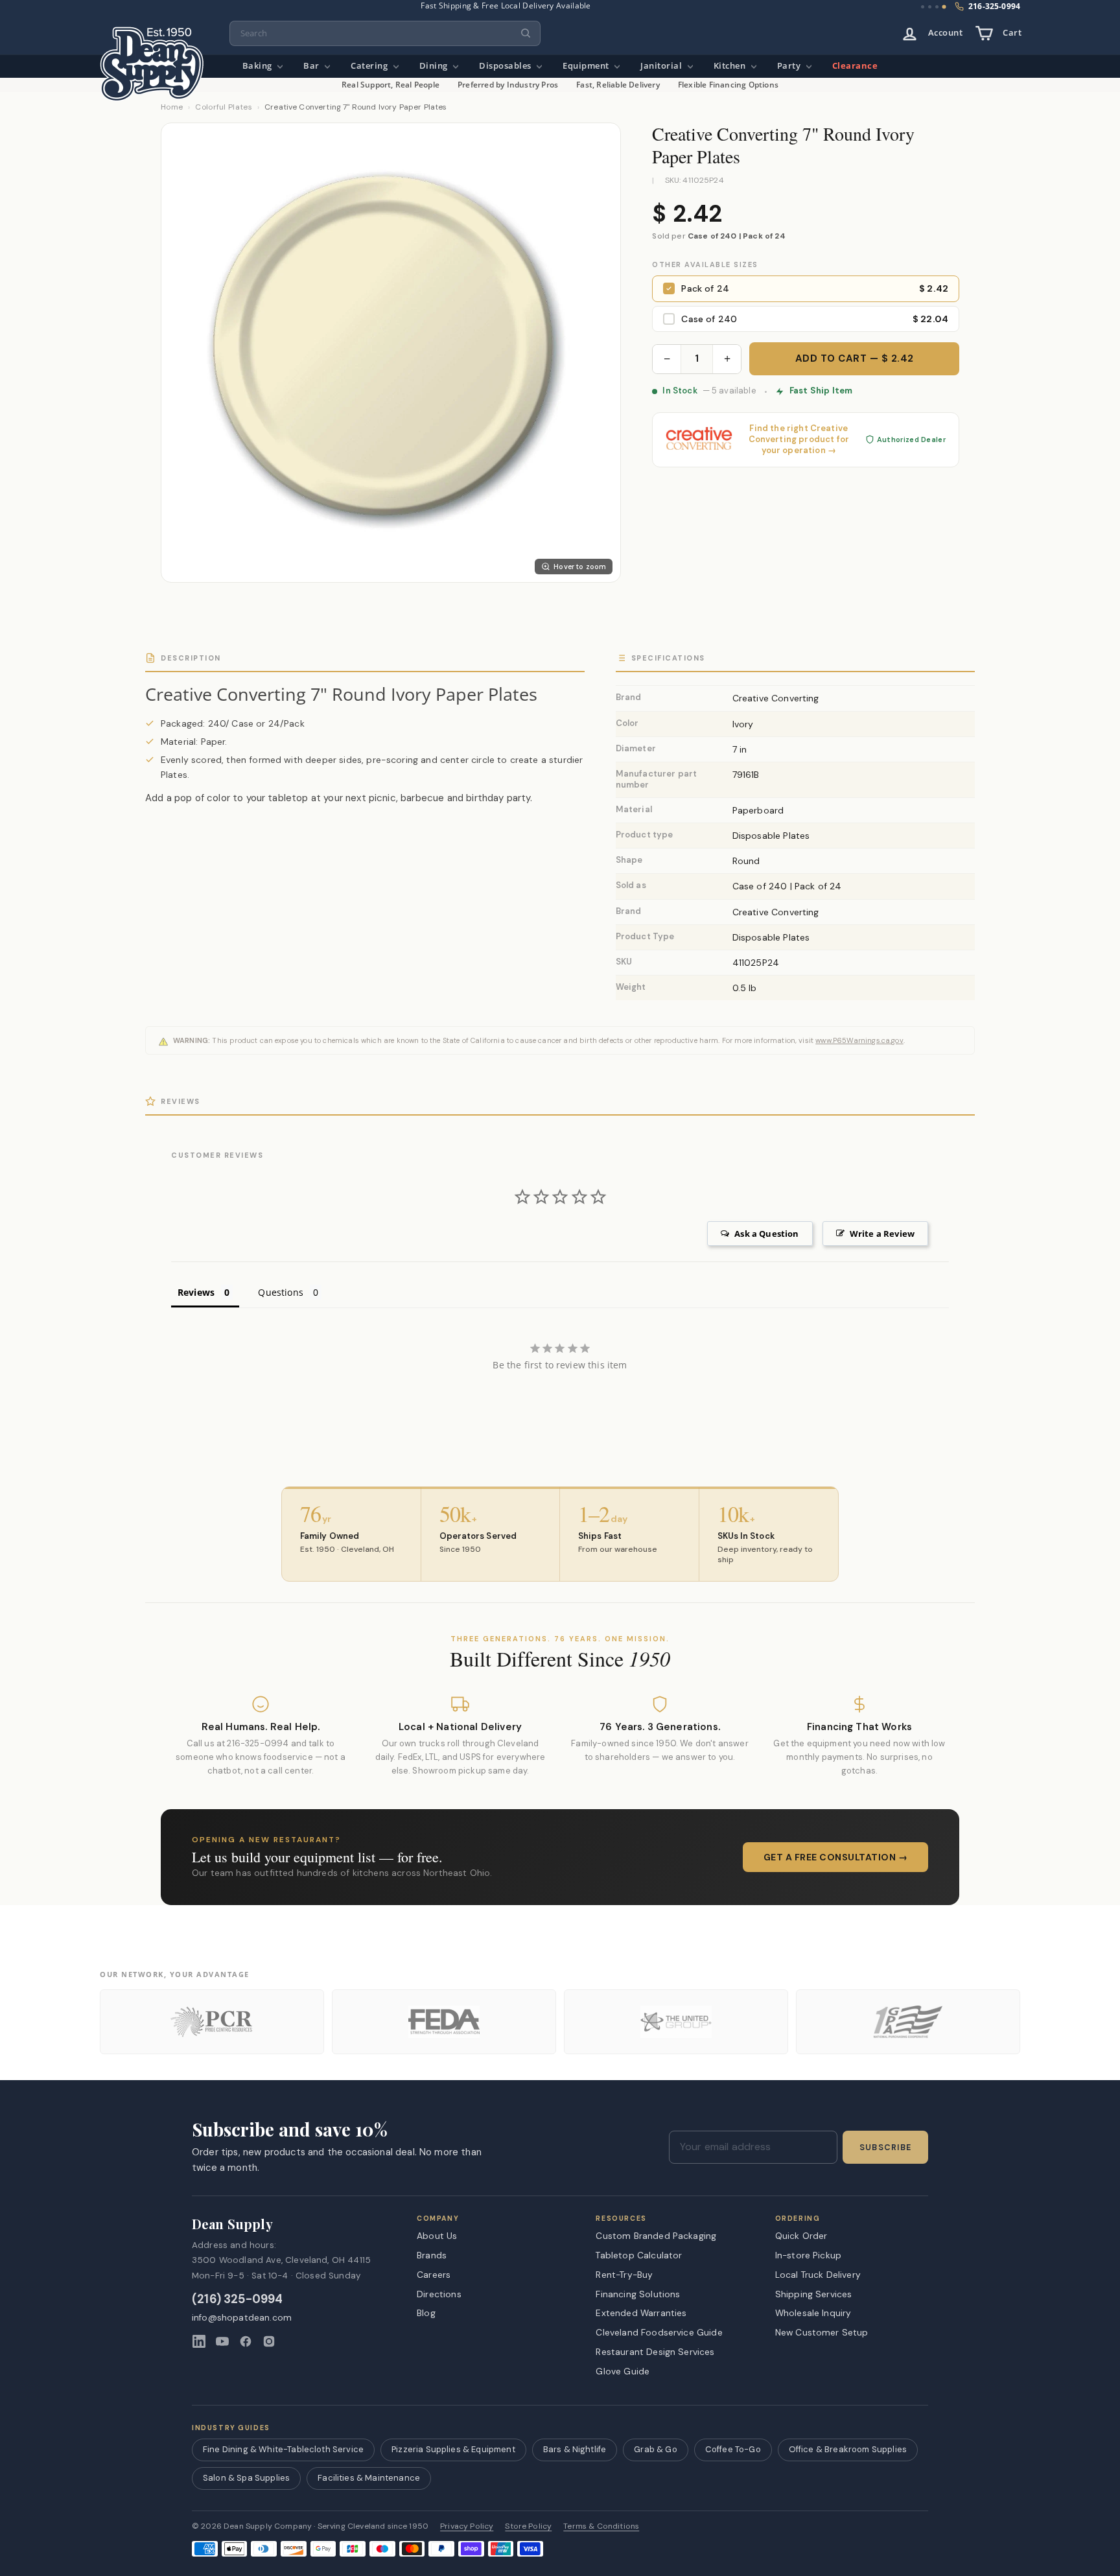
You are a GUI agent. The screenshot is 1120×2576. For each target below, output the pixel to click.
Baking (259, 66)
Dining (435, 66)
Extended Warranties (641, 2313)
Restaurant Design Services (655, 2352)
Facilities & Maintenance (369, 2478)
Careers (434, 2275)
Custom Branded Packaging (656, 2236)
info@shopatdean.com (242, 2318)
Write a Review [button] (882, 1234)
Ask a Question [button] (766, 1234)
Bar (312, 66)
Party (790, 66)
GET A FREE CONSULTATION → (836, 1857)
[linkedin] (199, 2341)
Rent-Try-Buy (624, 2275)
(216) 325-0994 (238, 2300)
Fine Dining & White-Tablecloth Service (283, 2449)
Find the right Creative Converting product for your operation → (799, 439)
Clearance (855, 66)
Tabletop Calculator (639, 2255)
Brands (432, 2255)
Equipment (587, 66)
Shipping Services (814, 2294)
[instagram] (269, 2341)
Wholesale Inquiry (813, 2313)
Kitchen (731, 66)
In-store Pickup (808, 2255)
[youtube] (222, 2341)
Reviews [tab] (196, 1292)
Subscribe (885, 2148)
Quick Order (801, 2236)
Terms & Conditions (601, 2526)
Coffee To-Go (733, 2449)
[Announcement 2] (930, 7)
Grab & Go (655, 2449)
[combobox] (385, 33)
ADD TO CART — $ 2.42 (855, 358)
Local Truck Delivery (818, 2275)
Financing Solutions (638, 2294)
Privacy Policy (467, 2526)
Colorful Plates (224, 107)
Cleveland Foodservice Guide (659, 2332)
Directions (439, 2294)
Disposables (506, 66)
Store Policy (528, 2526)
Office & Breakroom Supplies (848, 2449)
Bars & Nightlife (575, 2449)
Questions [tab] (280, 1292)
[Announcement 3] (937, 7)
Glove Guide (623, 2371)
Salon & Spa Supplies (246, 2478)
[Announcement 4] (944, 7)
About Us (437, 2236)
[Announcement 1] (923, 7)
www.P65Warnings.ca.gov (859, 1040)
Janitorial (662, 66)
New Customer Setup (822, 2332)
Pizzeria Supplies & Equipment (453, 2449)
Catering (370, 66)
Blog (426, 2313)
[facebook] (246, 2341)
